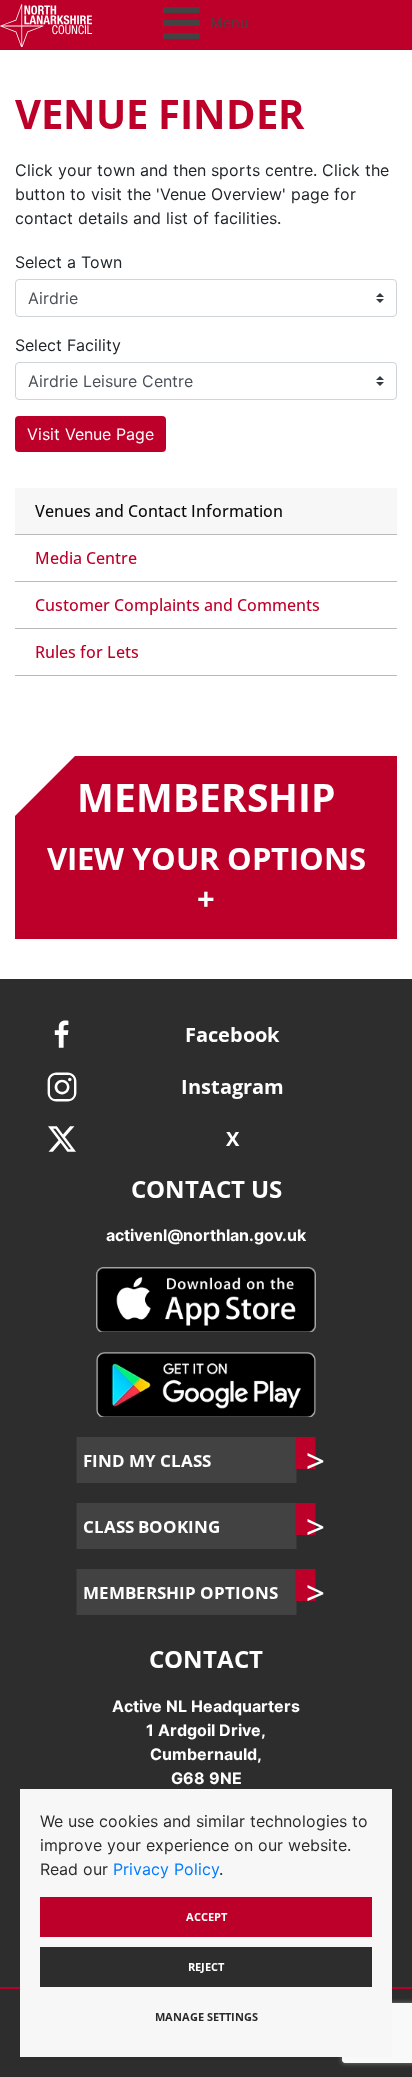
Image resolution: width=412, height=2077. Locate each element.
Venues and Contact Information (159, 511)
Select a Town (68, 262)
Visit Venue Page (90, 434)
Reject (206, 1966)
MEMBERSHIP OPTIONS (180, 1592)
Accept (206, 1916)
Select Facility (68, 345)
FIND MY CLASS (147, 1460)
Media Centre (86, 558)
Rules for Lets (87, 652)
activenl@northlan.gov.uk (206, 1235)
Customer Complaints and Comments (177, 605)
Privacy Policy (166, 1869)
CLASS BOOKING (151, 1526)
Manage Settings (206, 2016)
